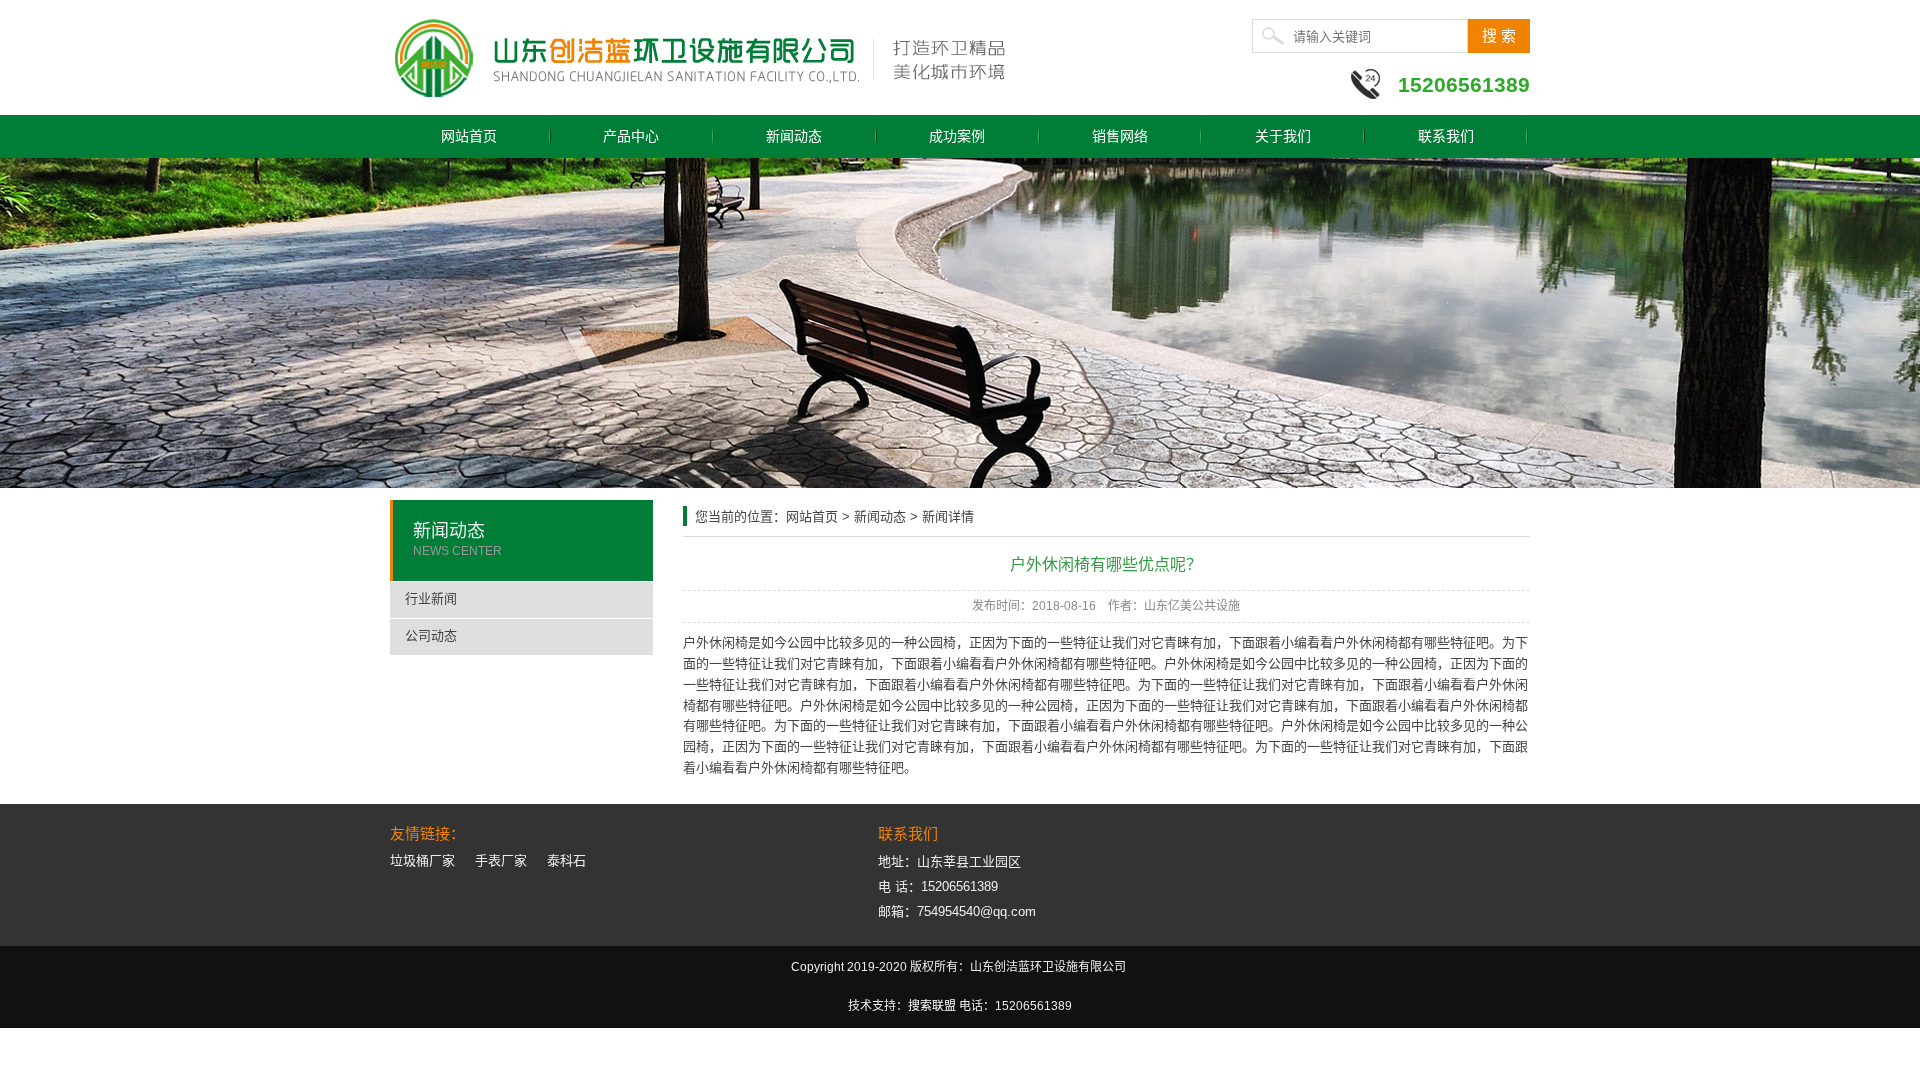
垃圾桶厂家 (422, 860)
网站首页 (469, 136)
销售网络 (1120, 136)
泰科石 (566, 860)
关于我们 (1283, 136)
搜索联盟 (932, 1006)
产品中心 (631, 136)
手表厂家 (501, 860)
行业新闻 (431, 598)
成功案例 (957, 136)
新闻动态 (794, 136)
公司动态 (431, 635)
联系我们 (1446, 136)
